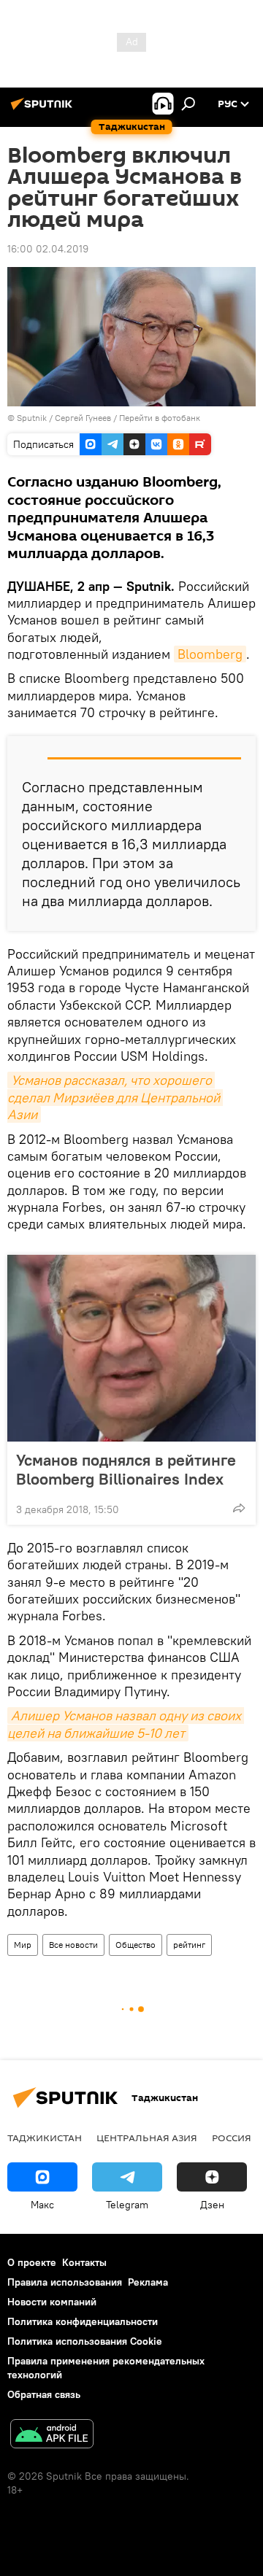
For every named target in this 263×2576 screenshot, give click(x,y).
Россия (232, 2138)
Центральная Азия (147, 2138)
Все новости (73, 1945)
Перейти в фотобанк (160, 418)
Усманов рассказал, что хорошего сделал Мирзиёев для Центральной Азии (115, 1097)
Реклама (148, 2282)
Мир (23, 1945)
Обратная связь (44, 2394)
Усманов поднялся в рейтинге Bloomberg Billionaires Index (126, 1469)
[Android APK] (52, 2436)
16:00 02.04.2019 (48, 249)
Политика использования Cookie (85, 2341)
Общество (136, 1945)
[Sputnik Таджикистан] (44, 109)
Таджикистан (45, 2138)
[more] (239, 1508)
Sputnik (33, 418)
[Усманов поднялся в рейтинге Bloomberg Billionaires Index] (131, 1348)
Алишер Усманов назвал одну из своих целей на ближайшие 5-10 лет (126, 1724)
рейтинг (189, 1945)
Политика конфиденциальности (83, 2321)
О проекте (32, 2262)
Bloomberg (210, 654)
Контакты (84, 2262)
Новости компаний (52, 2302)
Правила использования (65, 2282)
